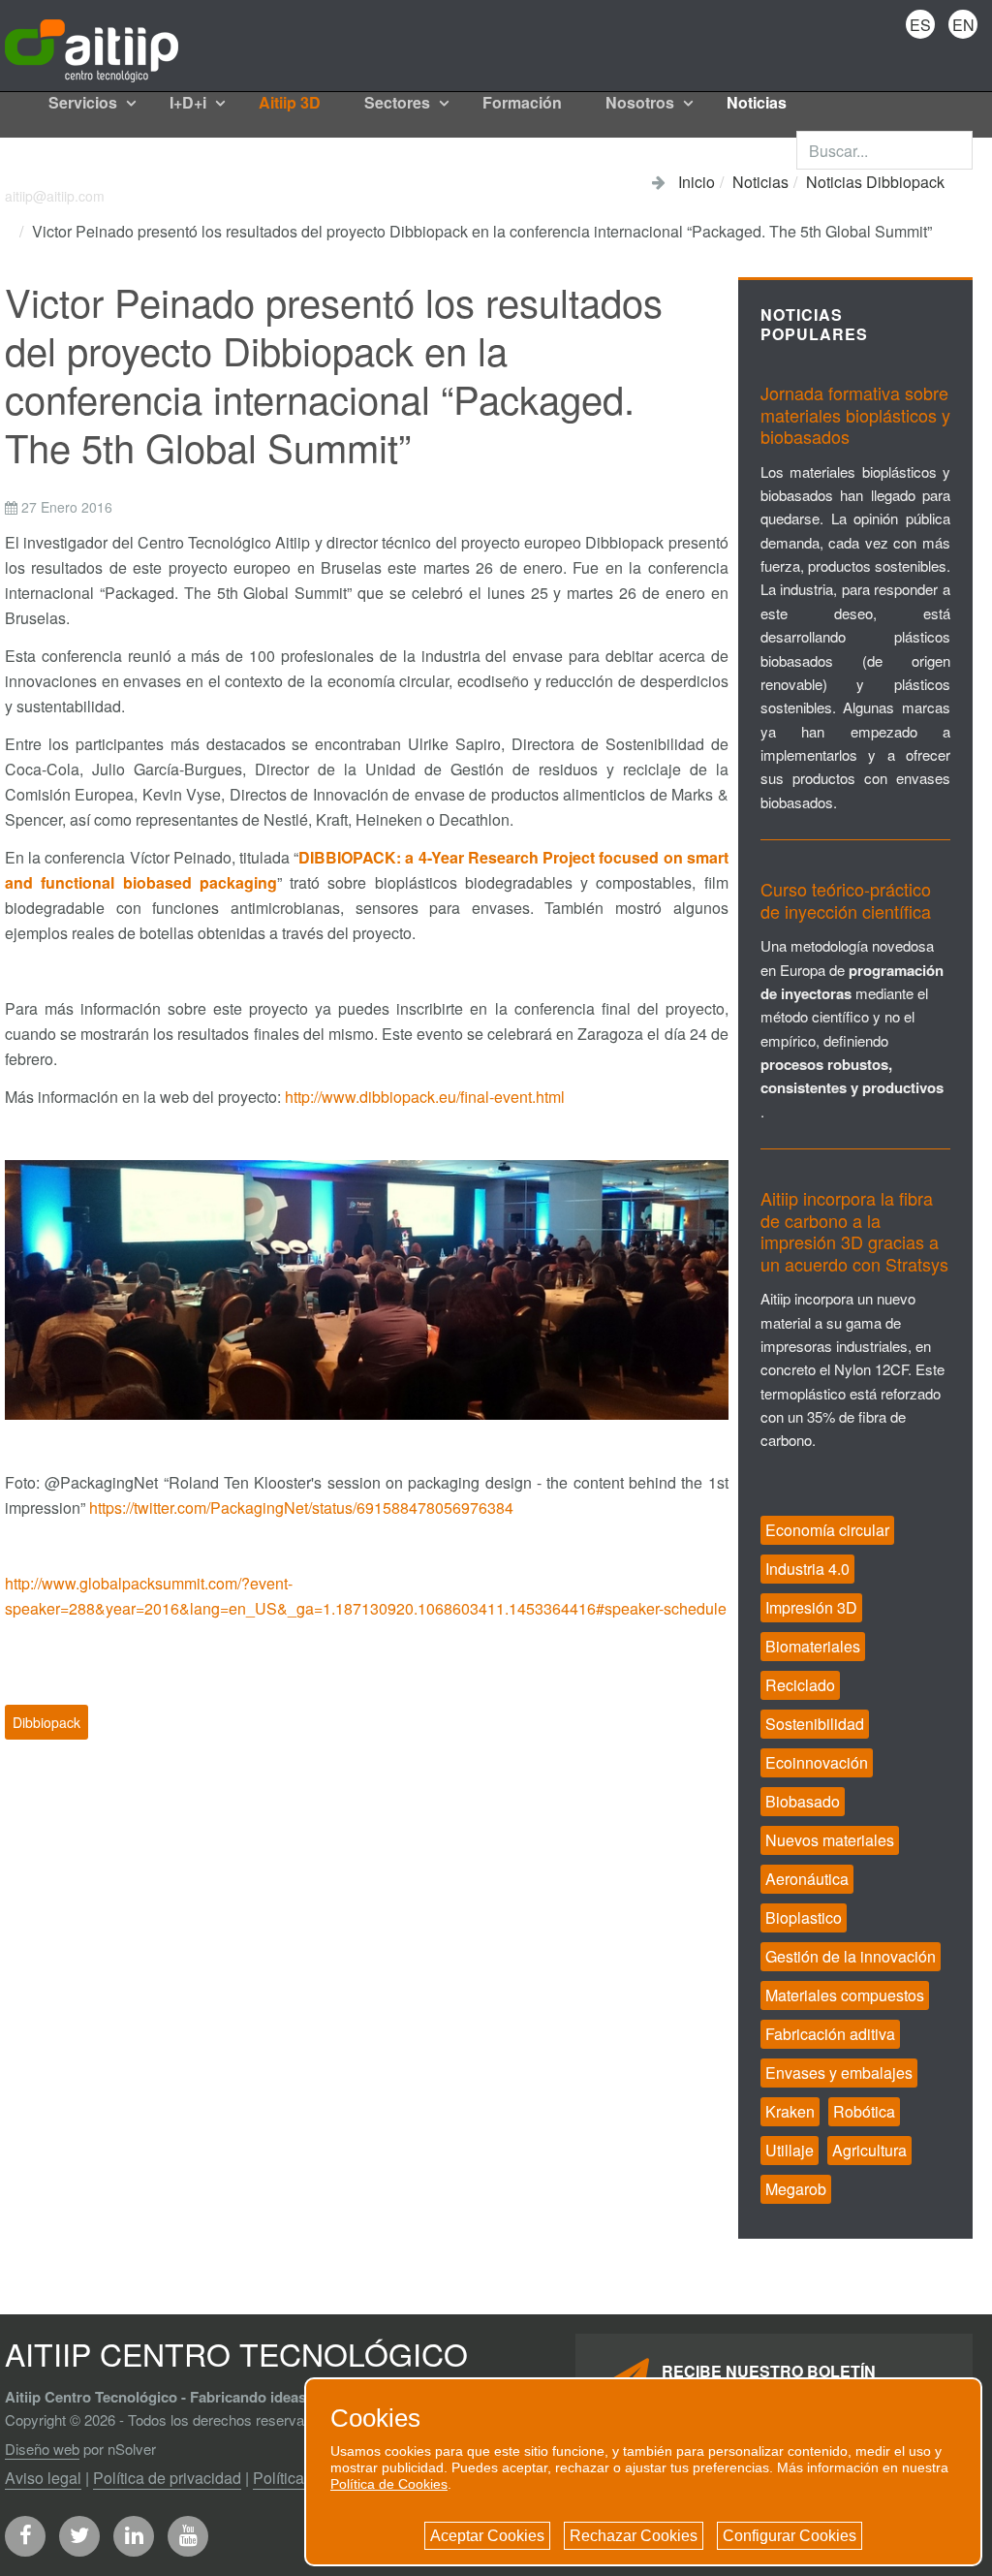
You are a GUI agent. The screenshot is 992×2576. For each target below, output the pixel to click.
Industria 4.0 (807, 1569)
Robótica (864, 2111)
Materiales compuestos (845, 1995)
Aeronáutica (807, 1879)
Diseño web (42, 2449)
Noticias (757, 102)
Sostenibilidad (815, 1724)
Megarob (796, 2189)
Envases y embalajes (839, 2073)
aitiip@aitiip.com (55, 196)
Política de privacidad (167, 2478)
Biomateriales (813, 1646)
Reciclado (800, 1685)
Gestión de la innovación (851, 1956)
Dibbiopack (46, 1722)
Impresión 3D (811, 1607)
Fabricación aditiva (830, 2034)
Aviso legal (43, 2478)
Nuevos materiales (830, 1840)
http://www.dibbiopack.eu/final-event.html (425, 1097)
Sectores (399, 102)
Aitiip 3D (290, 102)
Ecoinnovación (817, 1762)
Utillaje (790, 2150)
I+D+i (190, 102)
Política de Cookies (389, 2484)
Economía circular (827, 1530)
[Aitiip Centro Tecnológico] (92, 45)
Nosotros (642, 102)
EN (963, 25)
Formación (522, 102)
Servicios (85, 102)
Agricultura (869, 2150)
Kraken (790, 2111)
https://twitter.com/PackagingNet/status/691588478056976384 (301, 1508)
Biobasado (803, 1801)
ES (920, 25)
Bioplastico (804, 1917)
